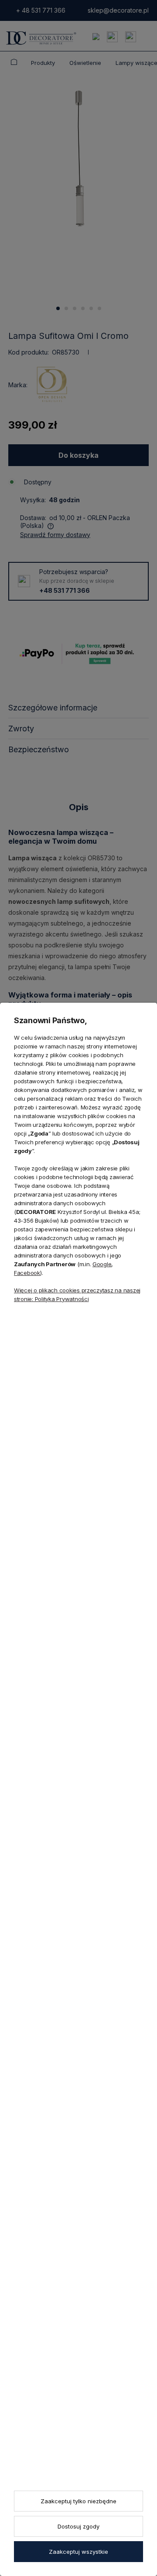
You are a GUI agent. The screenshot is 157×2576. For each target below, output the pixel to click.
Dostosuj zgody (78, 2526)
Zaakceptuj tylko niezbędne (78, 2501)
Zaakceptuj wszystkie (78, 2552)
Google (102, 1264)
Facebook (27, 1273)
